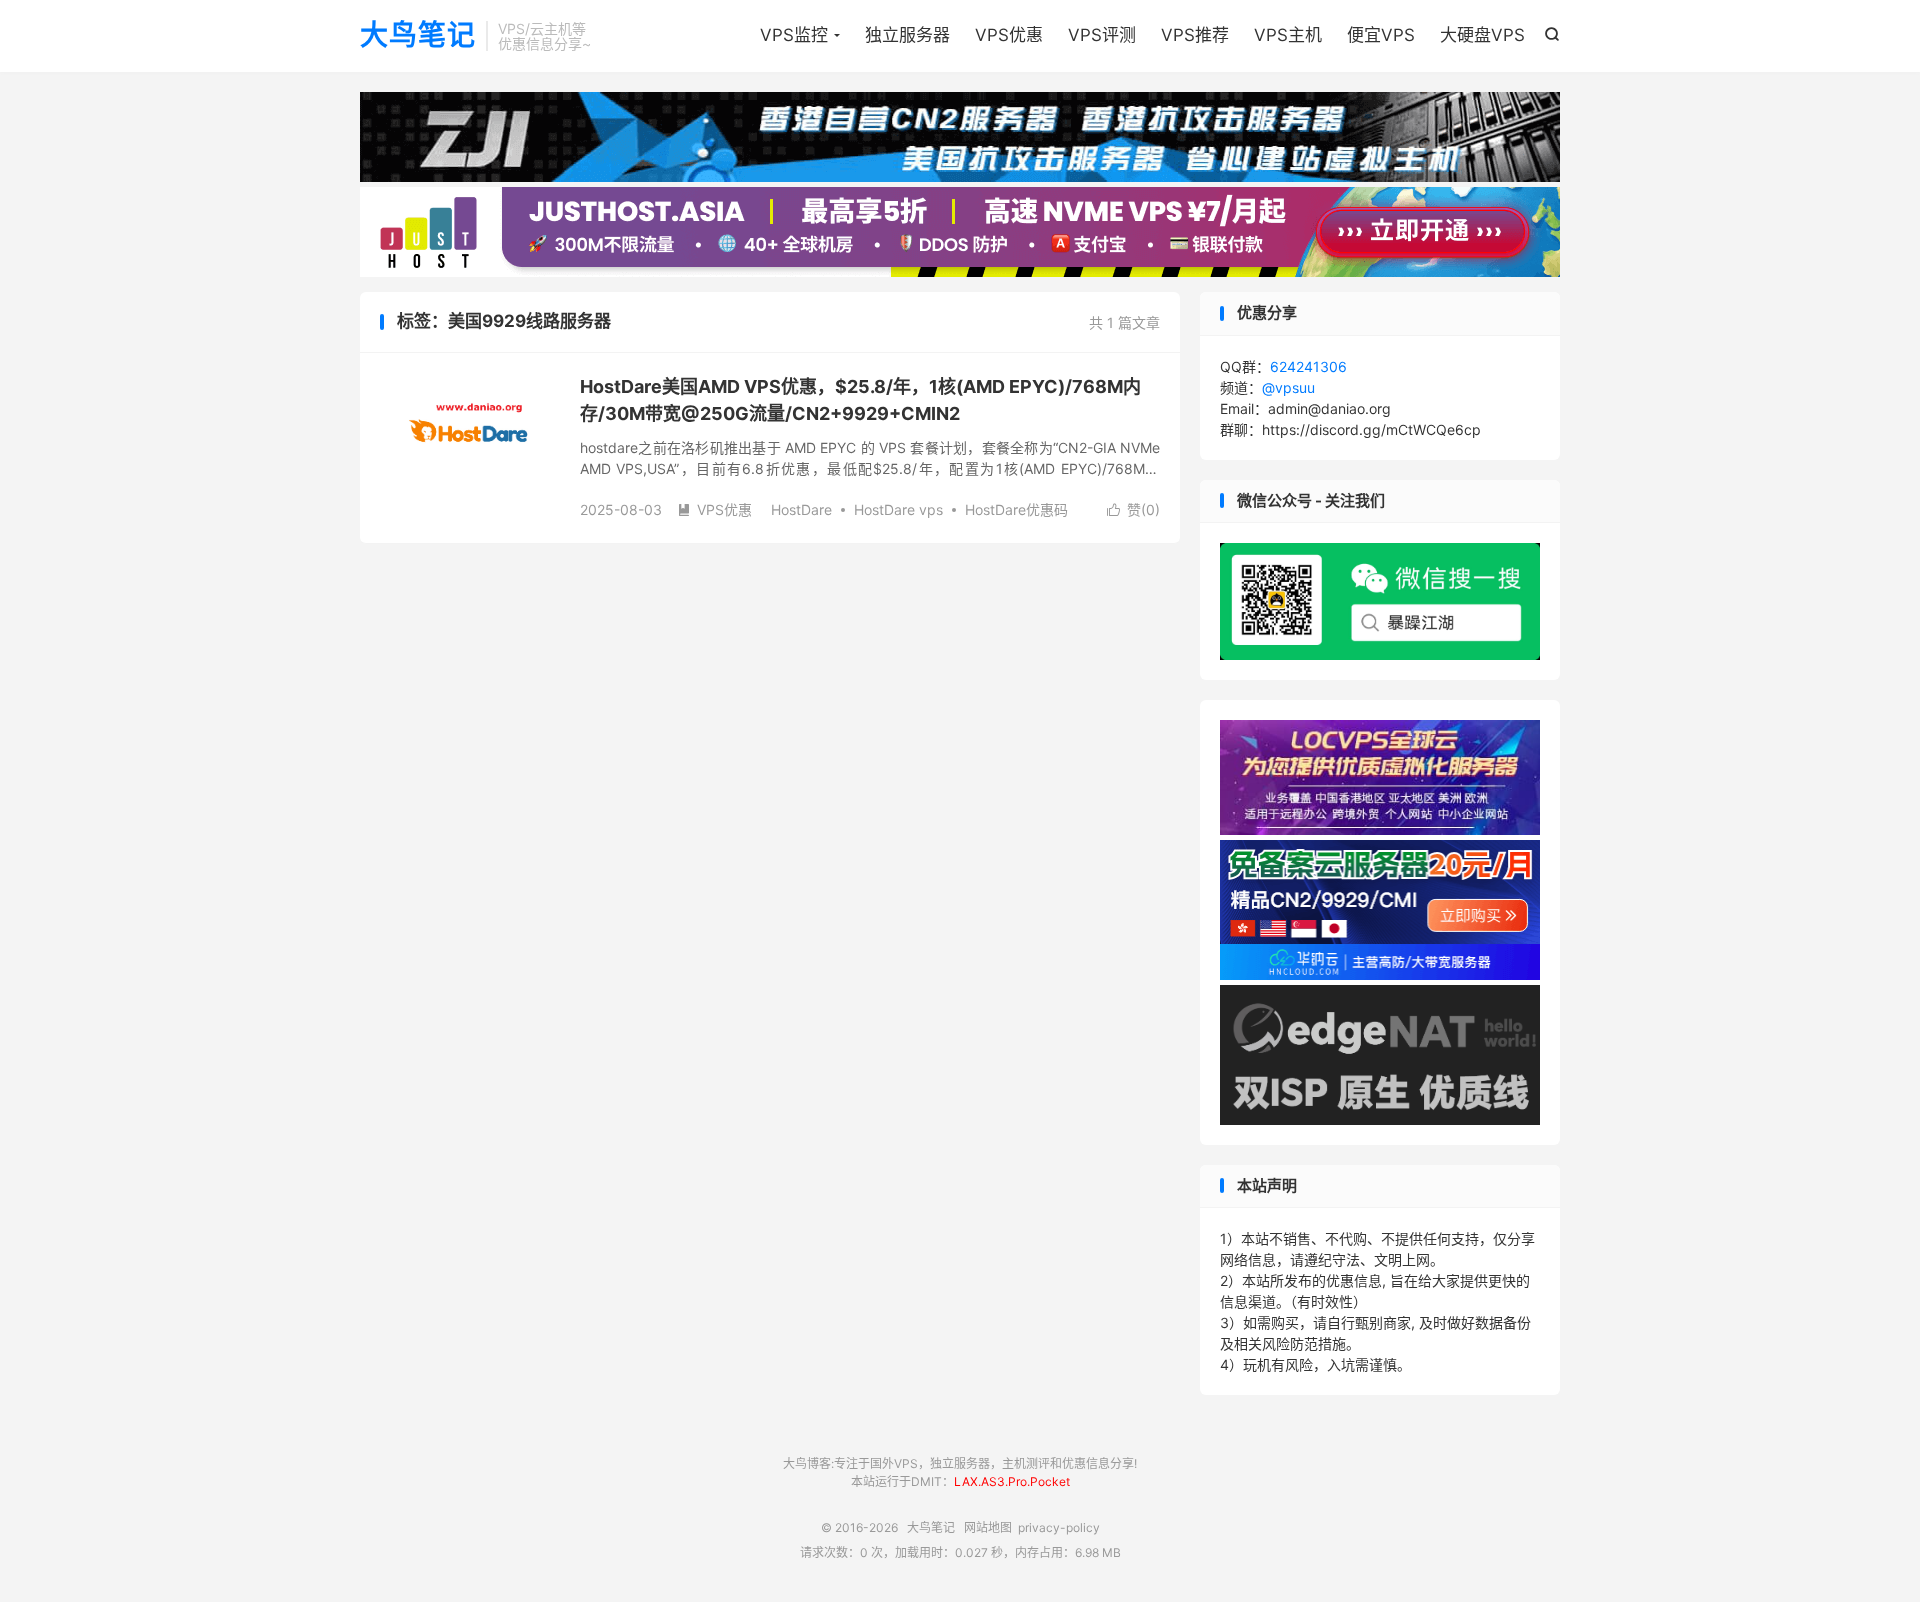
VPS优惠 (1009, 35)
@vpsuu (1288, 387)
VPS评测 (1102, 35)
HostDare (801, 509)
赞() (1133, 509)
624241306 (1308, 366)
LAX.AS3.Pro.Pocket (1012, 1481)
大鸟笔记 (418, 36)
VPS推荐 (1195, 35)
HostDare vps (898, 509)
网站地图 (988, 1527)
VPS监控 (794, 35)
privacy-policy (1059, 1527)
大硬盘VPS (1482, 35)
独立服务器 (907, 35)
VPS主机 (1288, 35)
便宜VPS (1381, 35)
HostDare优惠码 (1016, 509)
